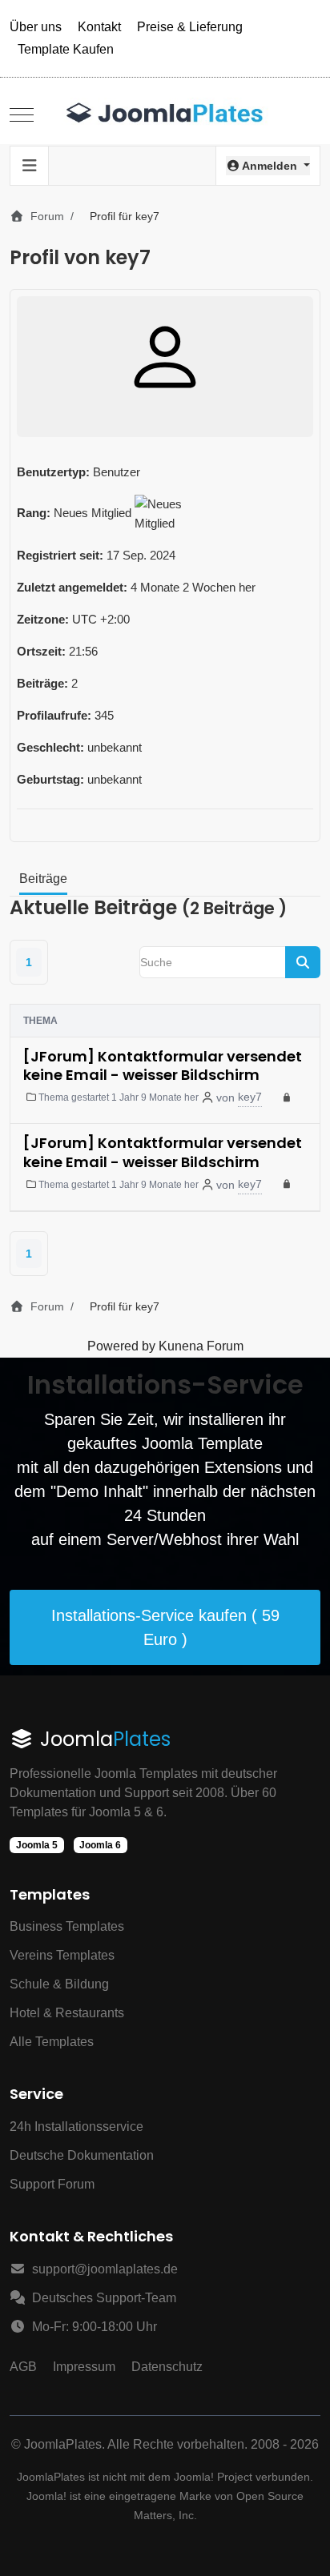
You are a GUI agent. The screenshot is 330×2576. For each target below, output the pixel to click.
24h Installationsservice (76, 2127)
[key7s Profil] (165, 357)
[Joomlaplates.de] (165, 115)
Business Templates (67, 1926)
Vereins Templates (62, 1955)
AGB (23, 2367)
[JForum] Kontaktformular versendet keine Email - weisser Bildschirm (163, 1065)
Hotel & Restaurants (67, 2013)
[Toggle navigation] (30, 166)
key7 (250, 1097)
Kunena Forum (201, 1346)
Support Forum (52, 2184)
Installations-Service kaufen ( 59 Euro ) (165, 1627)
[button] (268, 166)
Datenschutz (167, 2367)
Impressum (84, 2367)
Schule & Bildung (59, 1984)
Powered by (121, 1346)
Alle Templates (52, 2042)
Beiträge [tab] (43, 879)
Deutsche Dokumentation (82, 2155)
